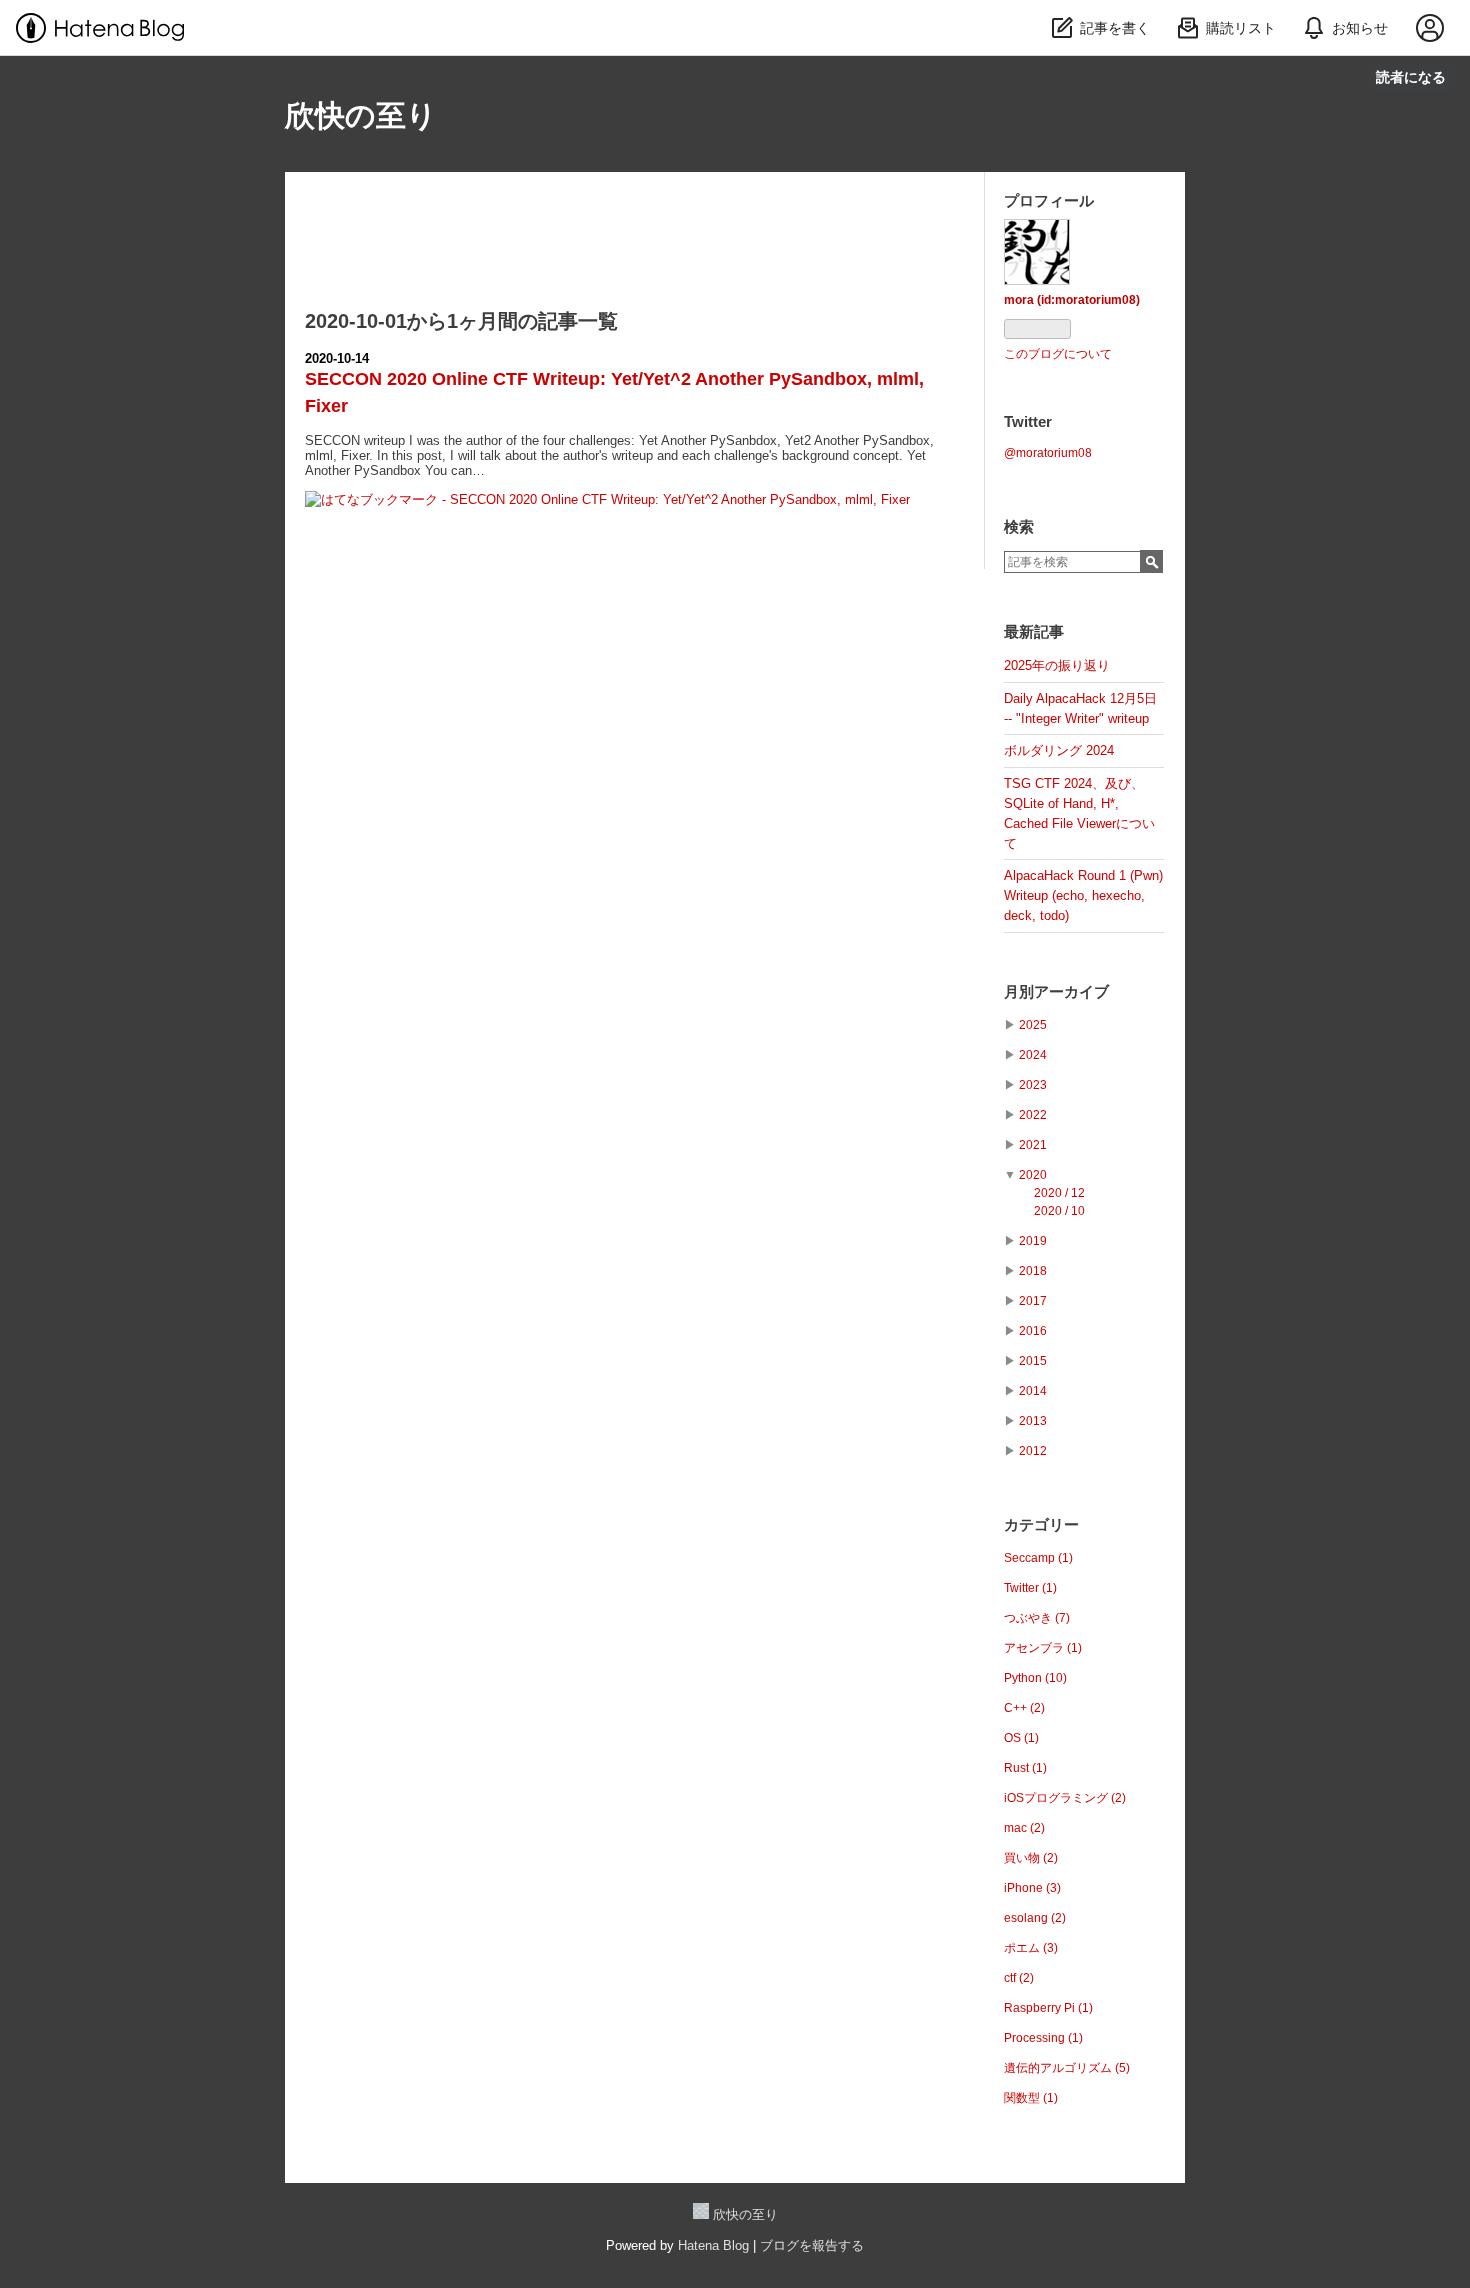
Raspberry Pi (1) (1048, 2008)
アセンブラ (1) (1043, 1648)
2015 (1033, 1361)
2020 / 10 (1059, 1211)
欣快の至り (361, 115)
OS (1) (1021, 1738)
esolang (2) (1035, 1918)
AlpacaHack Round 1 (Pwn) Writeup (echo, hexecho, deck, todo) (1083, 895)
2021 (1033, 1145)
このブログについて (1058, 354)
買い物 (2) (1031, 1858)
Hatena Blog (713, 2245)
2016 (1033, 1331)
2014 (1033, 1391)
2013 (1033, 1421)
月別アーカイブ (1056, 991)
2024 (1033, 1055)
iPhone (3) (1032, 1888)
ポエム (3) (1031, 1948)
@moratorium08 (1048, 453)
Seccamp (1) (1038, 1558)
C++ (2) (1024, 1708)
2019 (1033, 1241)
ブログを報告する (812, 2245)
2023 (1033, 1085)
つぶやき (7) (1037, 1618)
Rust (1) (1025, 1768)
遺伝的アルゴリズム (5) (1067, 2068)
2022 (1033, 1115)
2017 (1033, 1301)
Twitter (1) (1030, 1588)
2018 (1033, 1271)
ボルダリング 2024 (1059, 750)
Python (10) (1035, 1678)
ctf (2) (1019, 1978)
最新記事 (1034, 631)
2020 (1033, 1175)
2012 (1033, 1451)
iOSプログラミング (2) (1065, 1798)
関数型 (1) (1031, 2098)
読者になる (1411, 76)
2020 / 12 (1059, 1193)
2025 (1033, 1025)
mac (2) (1024, 1828)
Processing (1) (1043, 2038)
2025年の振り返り (1057, 665)
